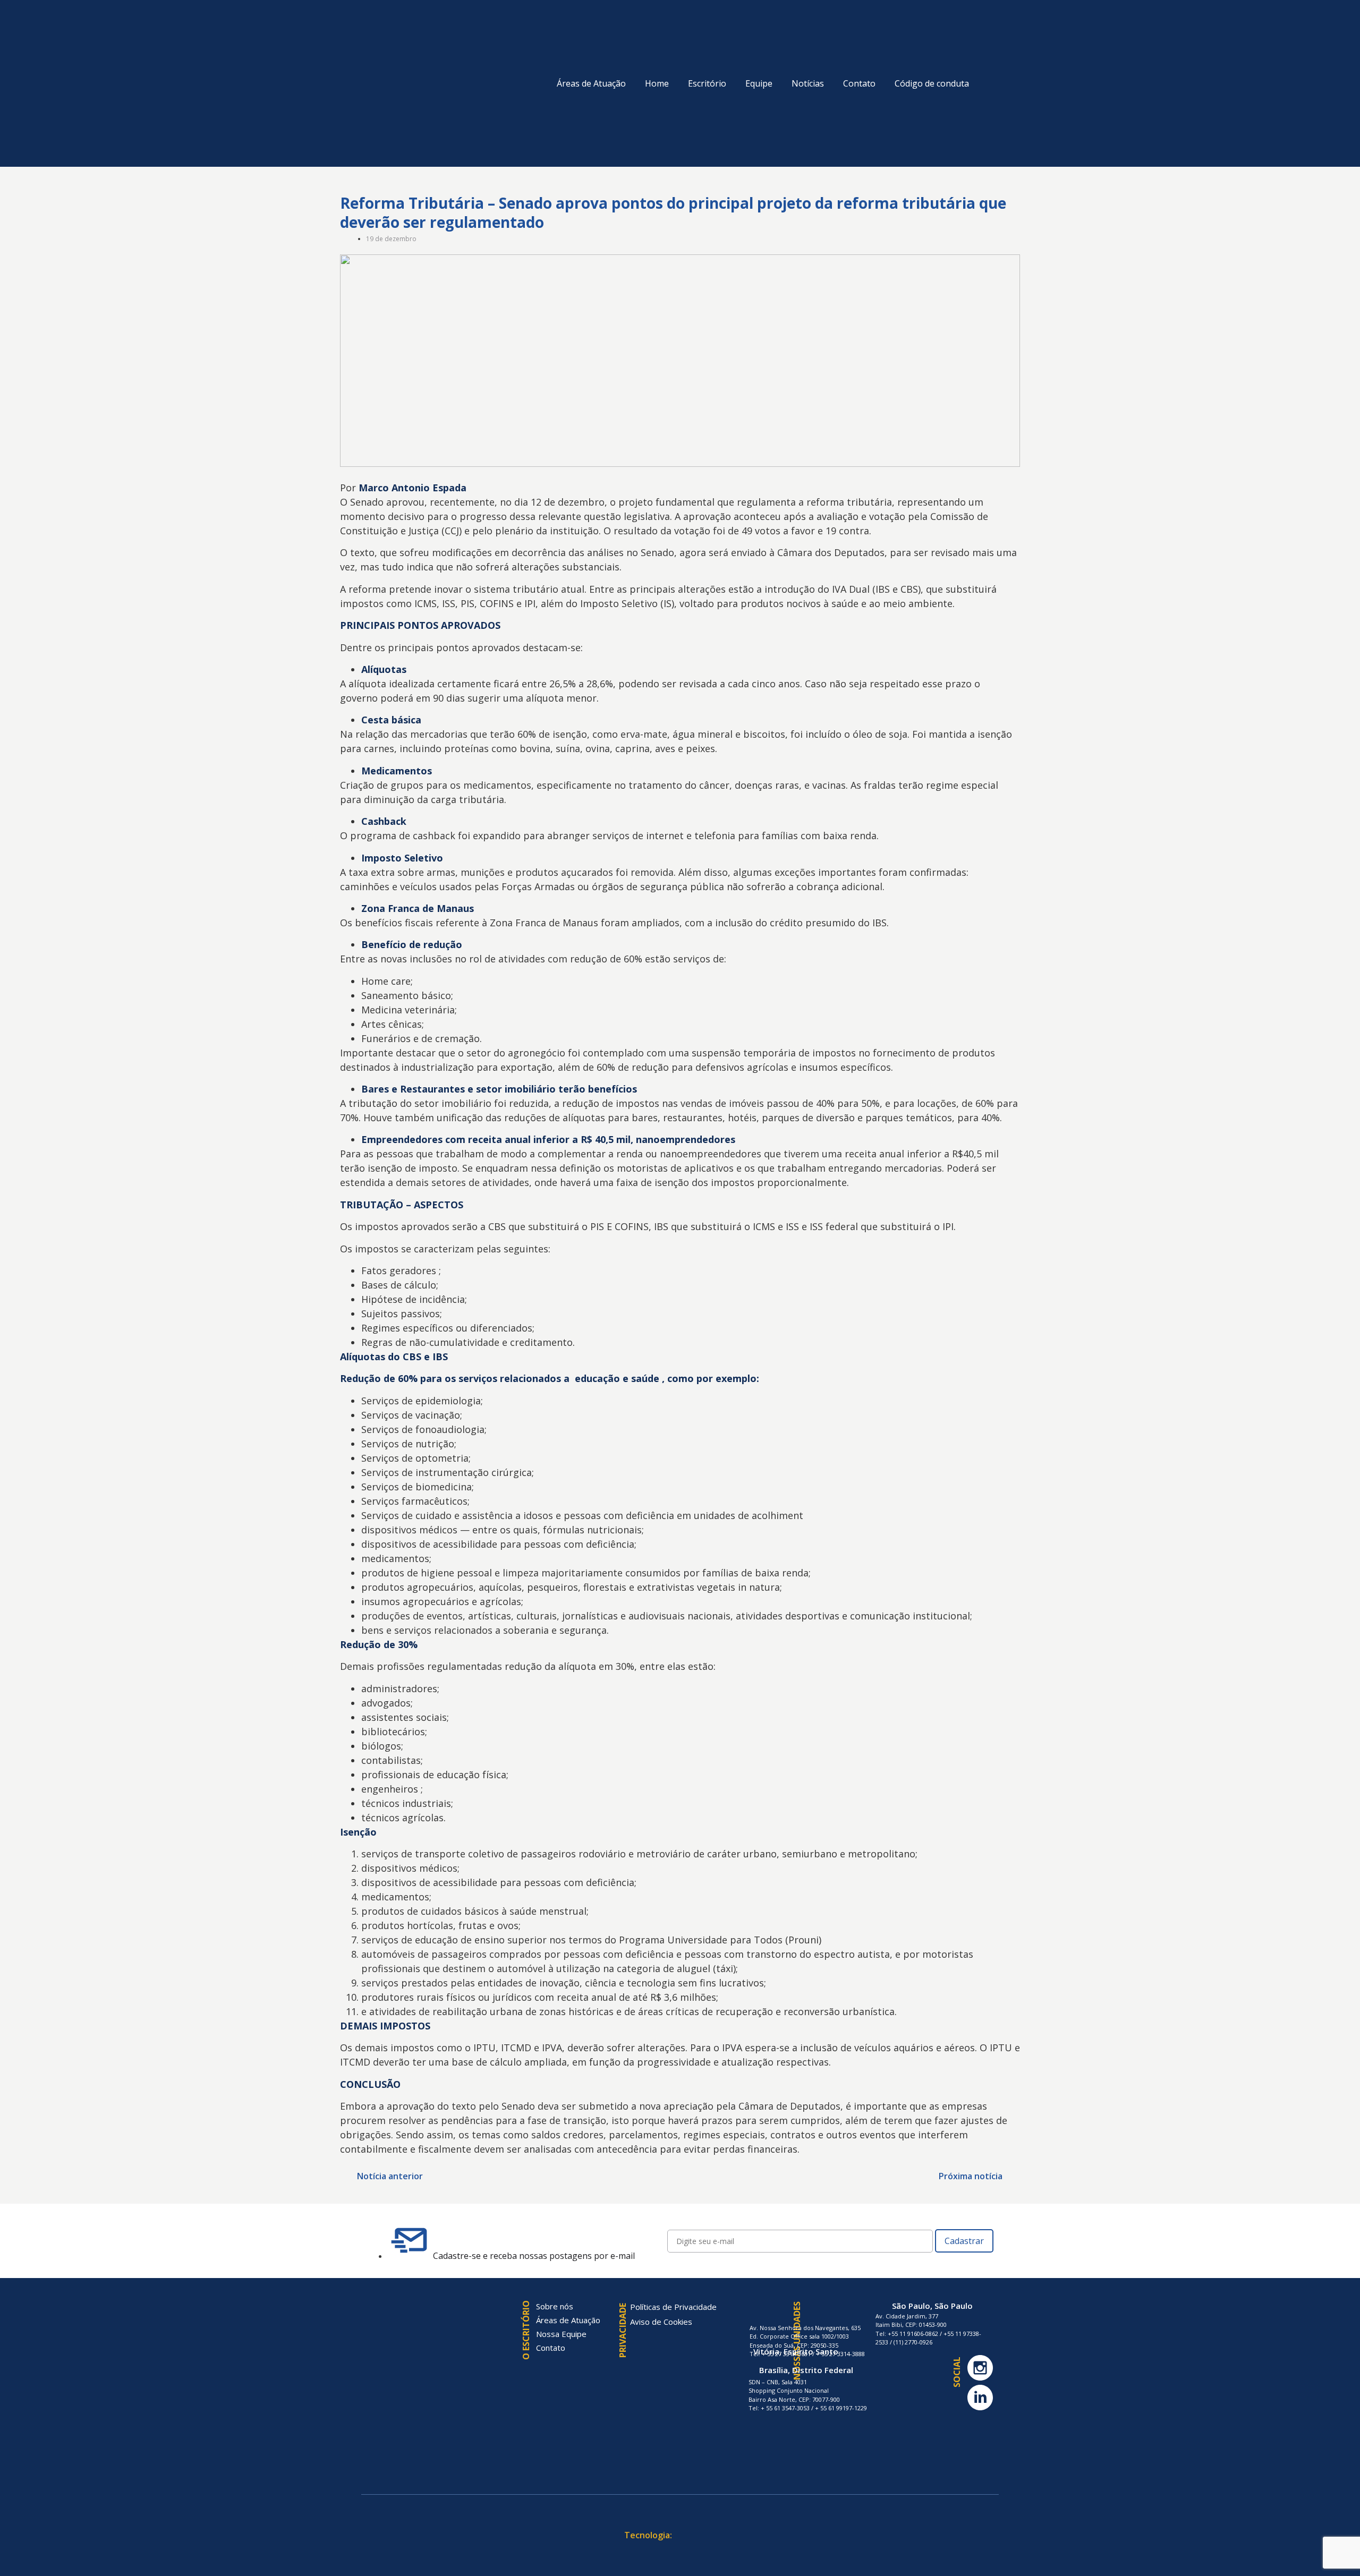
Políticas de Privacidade (673, 2307)
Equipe (759, 83)
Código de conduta (932, 83)
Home (657, 83)
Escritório (707, 83)
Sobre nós (555, 2306)
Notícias (808, 83)
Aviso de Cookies (661, 2322)
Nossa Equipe (561, 2334)
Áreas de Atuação (591, 83)
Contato (859, 83)
